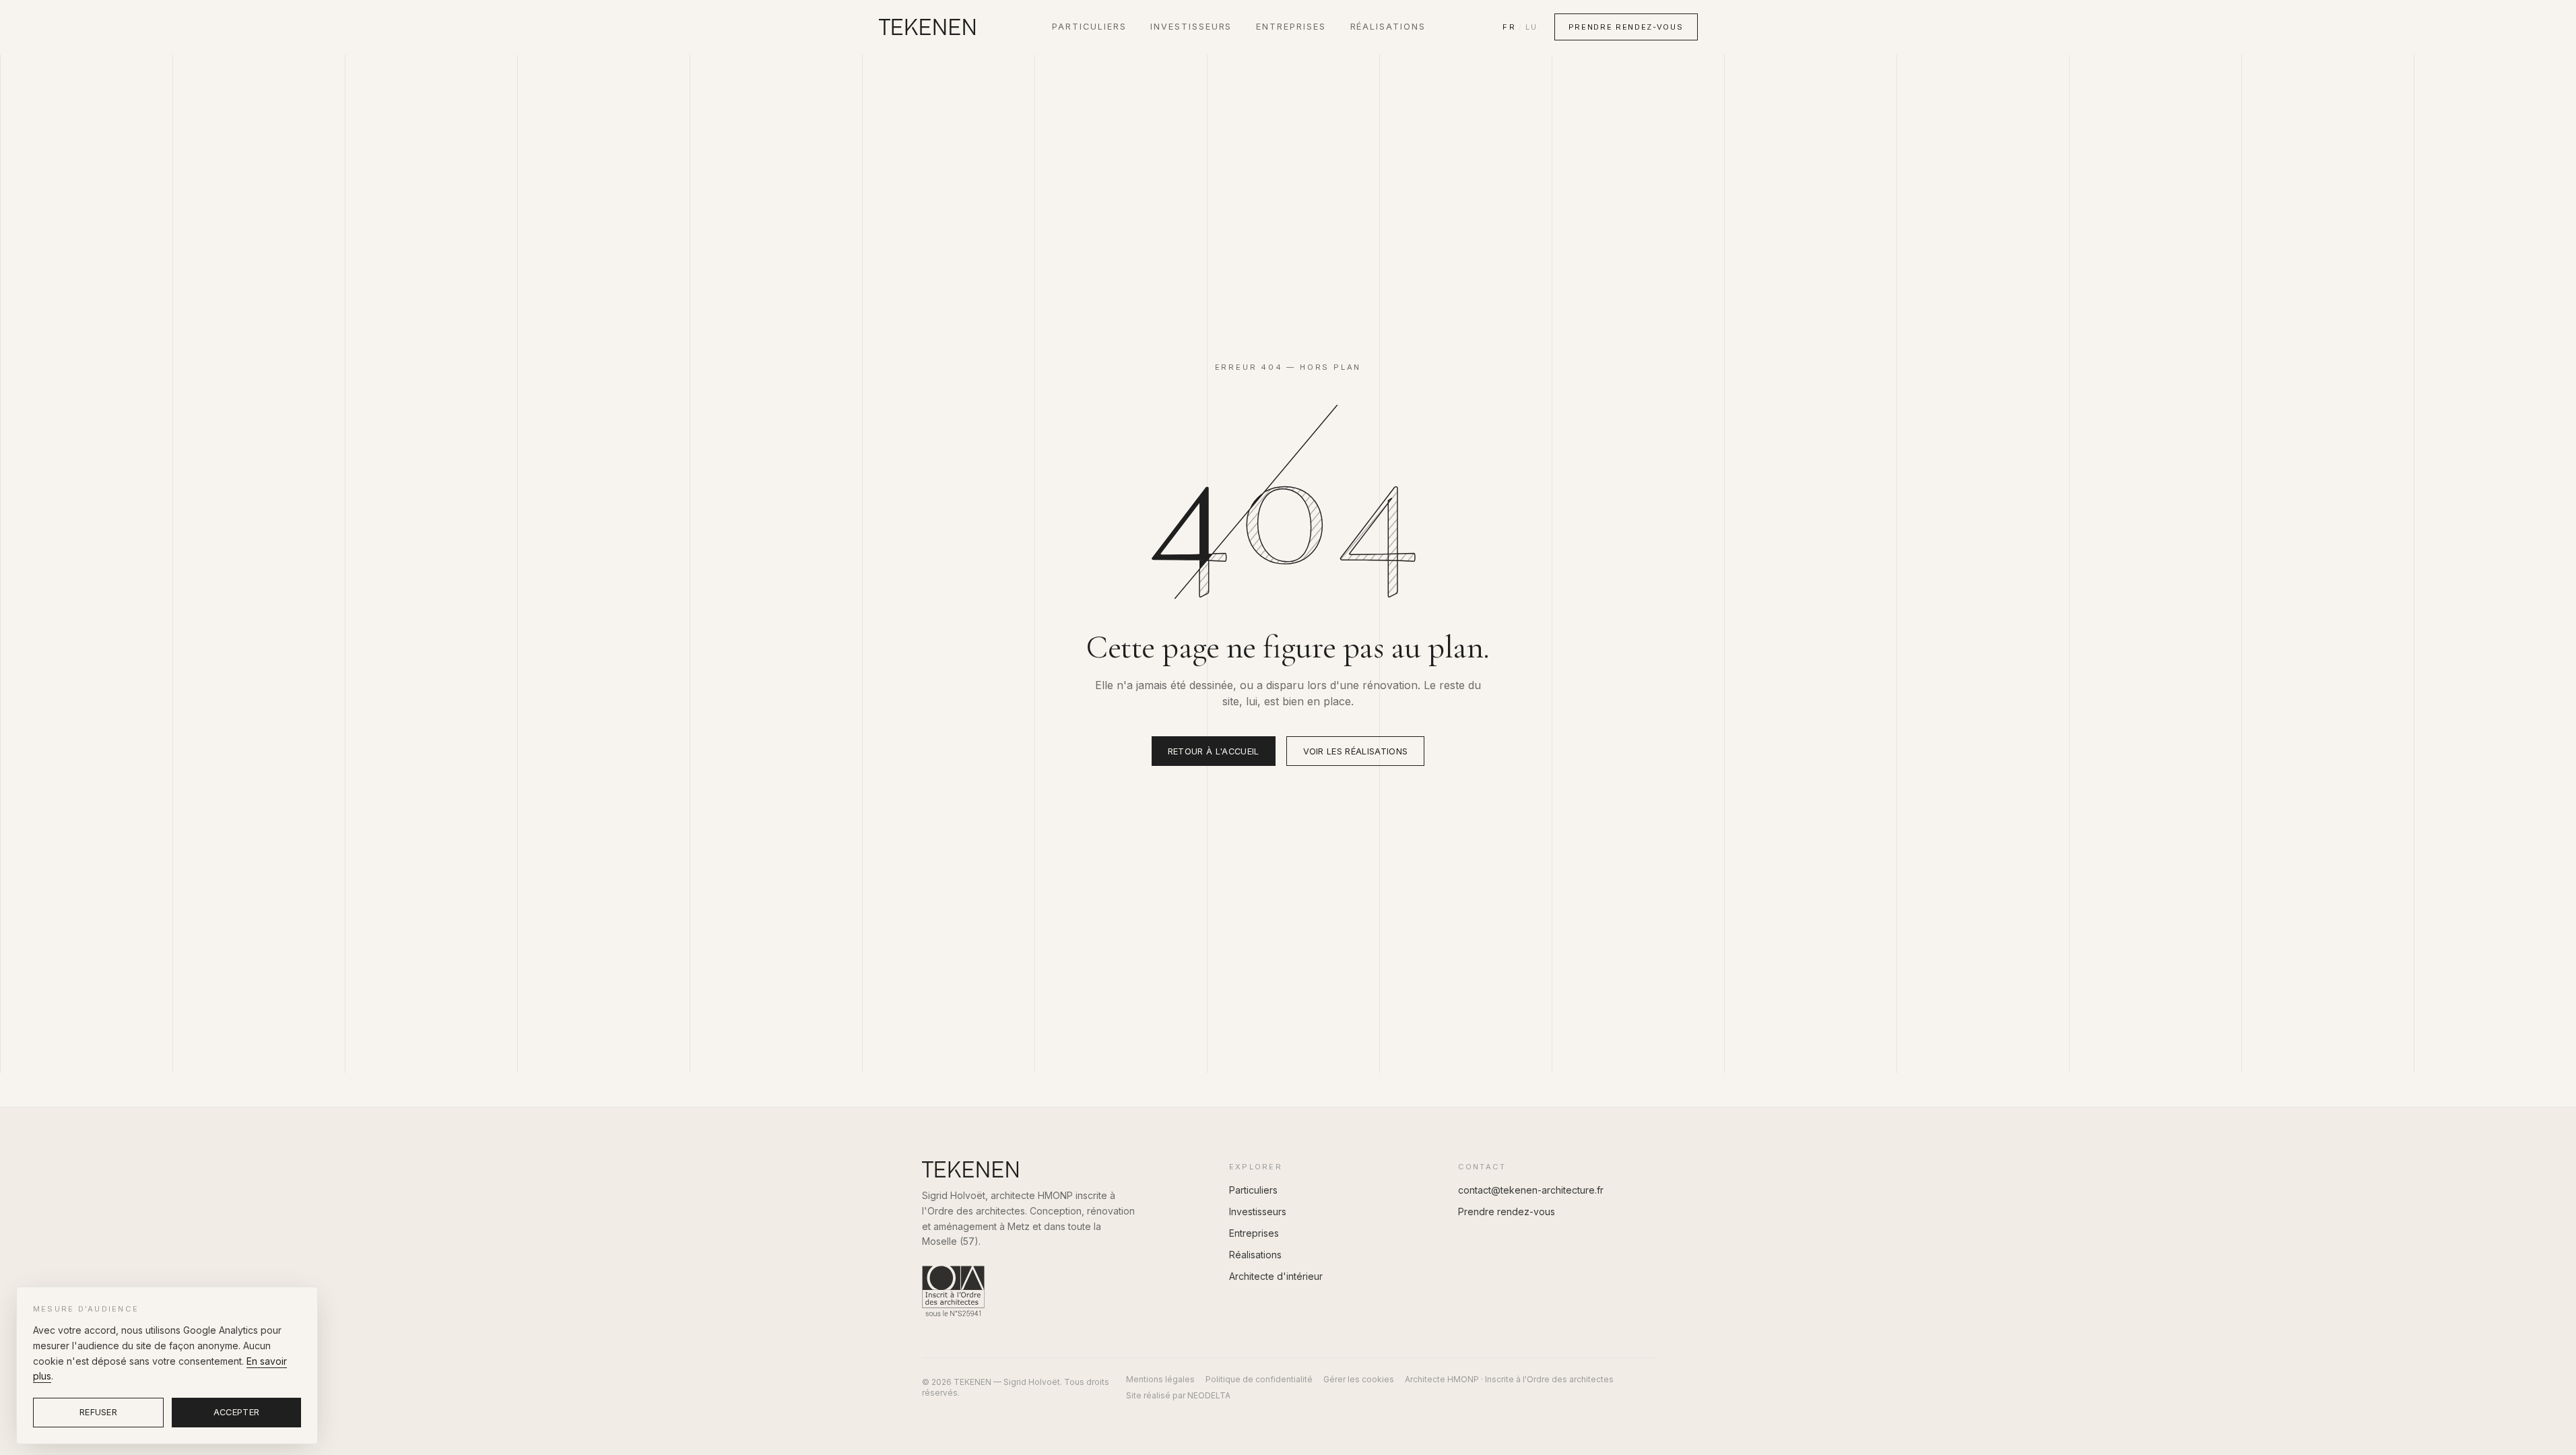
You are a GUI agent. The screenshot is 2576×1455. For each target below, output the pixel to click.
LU (1531, 27)
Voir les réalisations (1356, 751)
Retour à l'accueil (1214, 751)
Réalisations (1388, 27)
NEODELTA (1209, 1395)
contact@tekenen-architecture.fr (1531, 1190)
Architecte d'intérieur (1276, 1276)
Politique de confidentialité (1259, 1379)
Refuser (98, 1412)
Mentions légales (1160, 1379)
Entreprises (1291, 27)
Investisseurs (1191, 27)
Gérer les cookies (1359, 1379)
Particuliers (1089, 27)
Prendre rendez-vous (1626, 27)
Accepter (237, 1412)
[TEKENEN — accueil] (927, 27)
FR (1509, 27)
